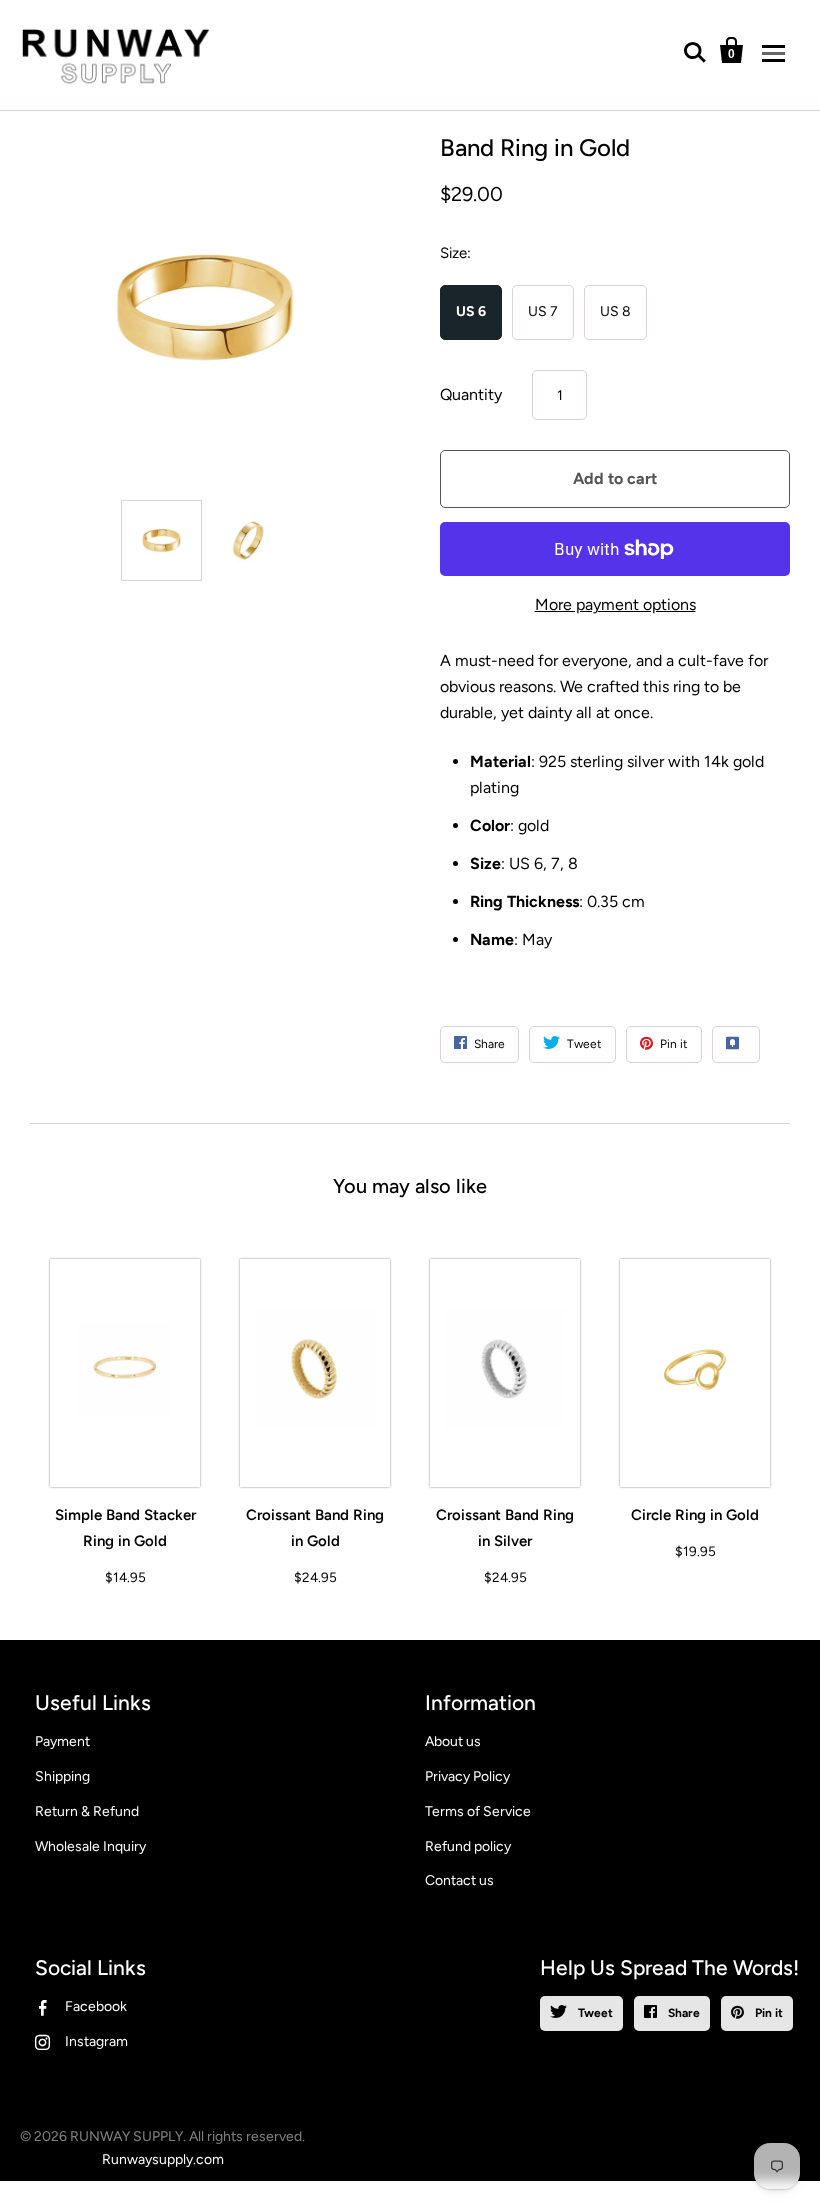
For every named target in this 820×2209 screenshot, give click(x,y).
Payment (62, 1741)
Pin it (767, 2013)
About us (453, 1741)
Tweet (594, 2013)
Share (682, 2013)
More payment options (615, 604)
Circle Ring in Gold (695, 1515)
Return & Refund (87, 1811)
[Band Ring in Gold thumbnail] (161, 540)
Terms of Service (478, 1811)
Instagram (96, 2041)
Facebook (96, 2006)
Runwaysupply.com (163, 2159)
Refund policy (468, 1846)
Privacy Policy (467, 1776)
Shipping (62, 1776)
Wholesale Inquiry (90, 1846)
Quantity (471, 394)
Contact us (459, 1880)
